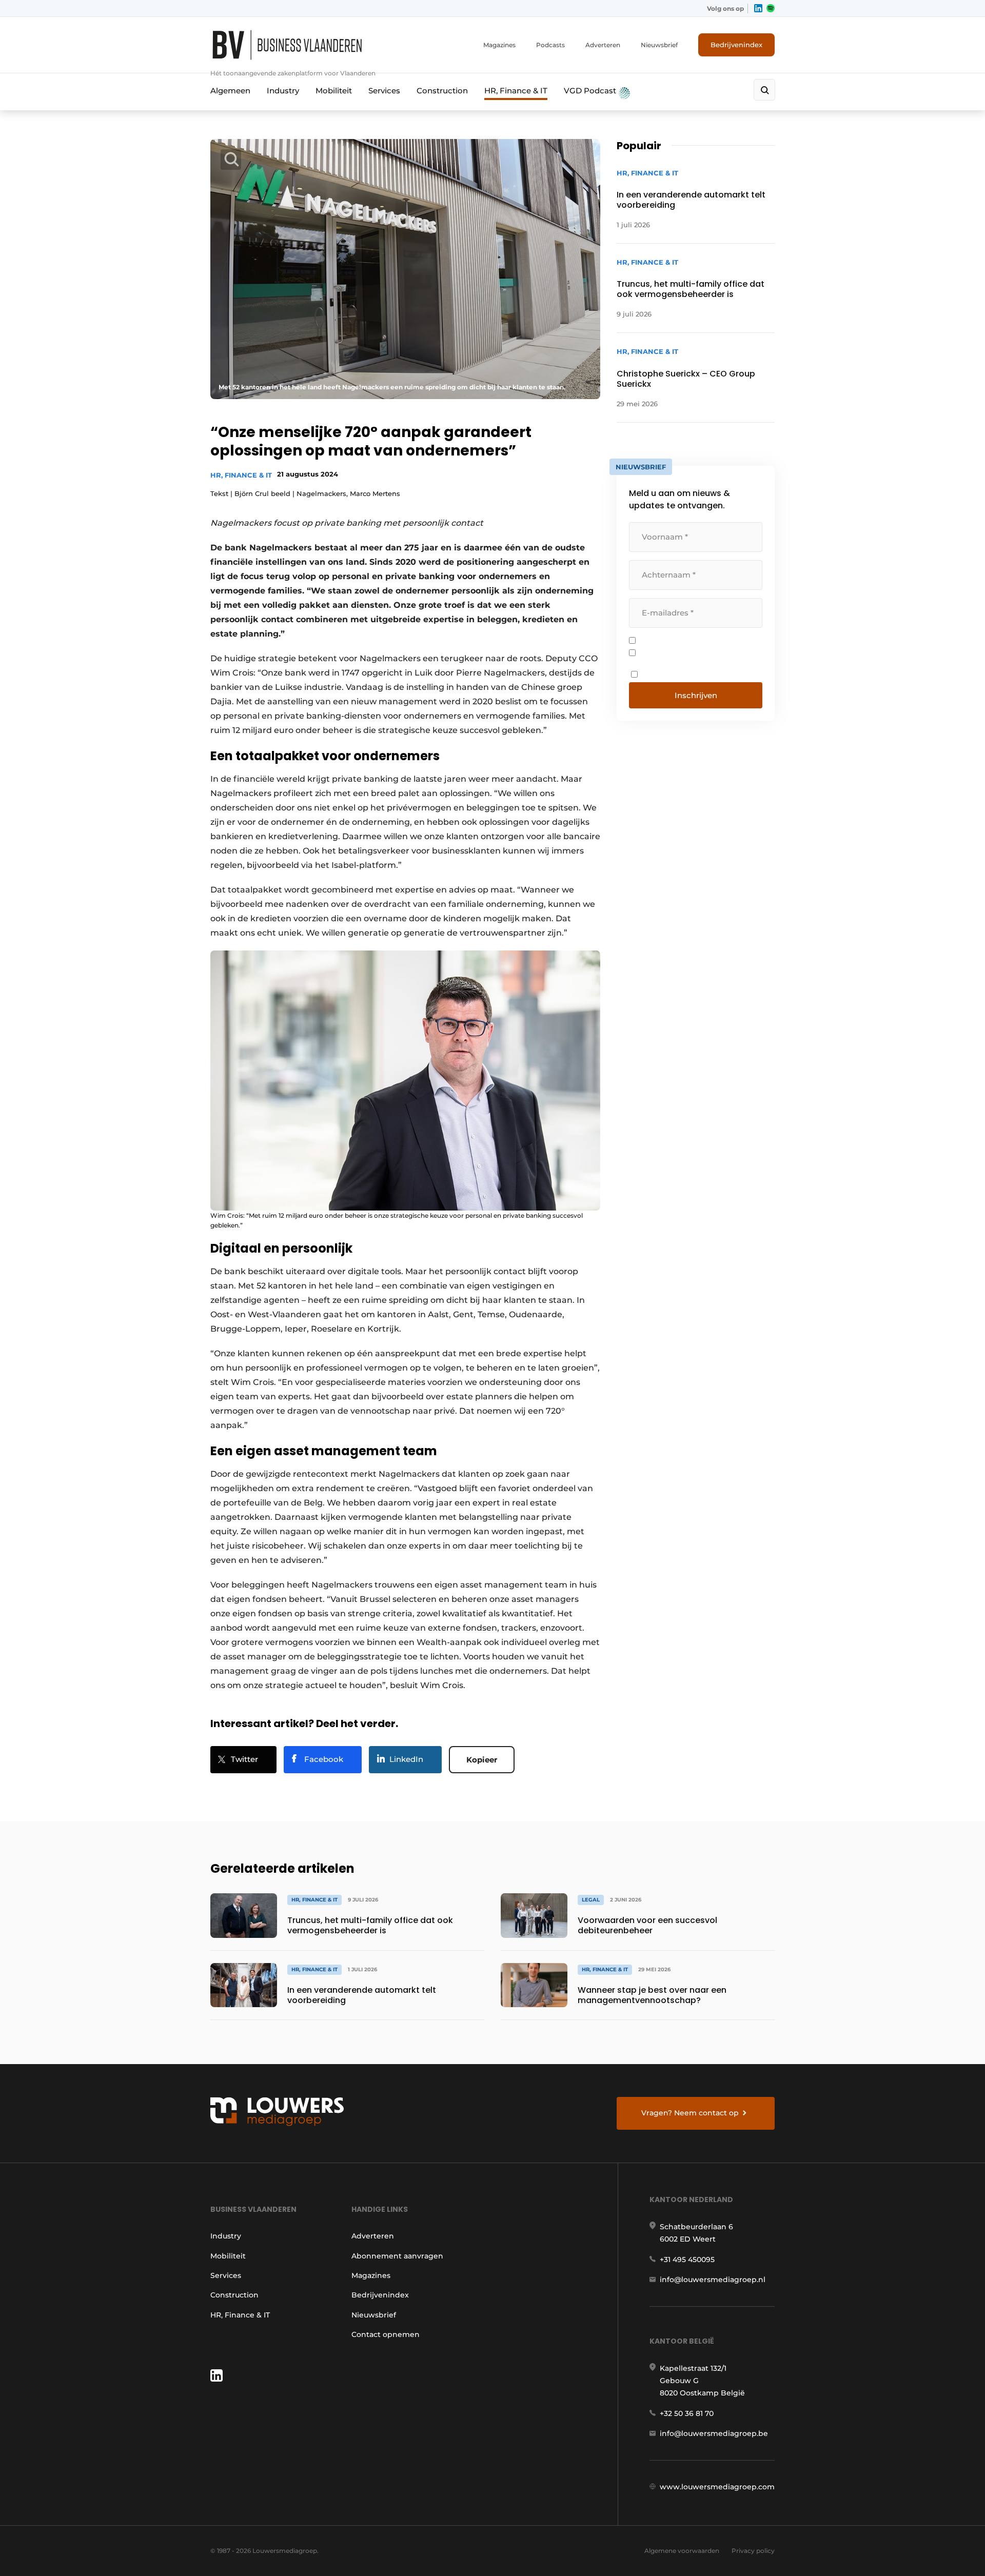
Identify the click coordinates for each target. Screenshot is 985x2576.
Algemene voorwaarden (682, 2551)
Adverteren (603, 45)
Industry (283, 91)
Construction (442, 91)
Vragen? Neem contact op (690, 2113)
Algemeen (230, 91)
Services (384, 91)
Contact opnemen (386, 2334)
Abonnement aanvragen (397, 2256)
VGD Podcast (591, 91)
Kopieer (482, 1760)
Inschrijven (696, 695)
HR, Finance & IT (516, 91)
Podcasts (550, 45)
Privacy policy (753, 2551)
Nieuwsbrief (659, 45)
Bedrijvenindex (736, 45)
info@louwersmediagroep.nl (713, 2280)
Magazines (499, 45)
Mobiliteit (334, 91)
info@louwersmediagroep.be (714, 2433)
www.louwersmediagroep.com (717, 2487)
